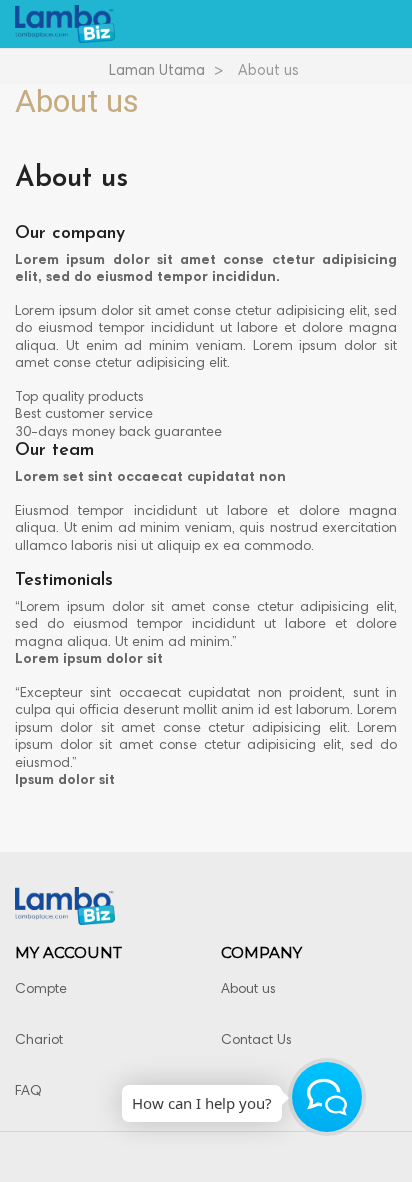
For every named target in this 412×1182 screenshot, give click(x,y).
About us (248, 990)
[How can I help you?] (327, 1097)
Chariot (39, 1041)
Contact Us (256, 1041)
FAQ (28, 1092)
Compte (41, 990)
